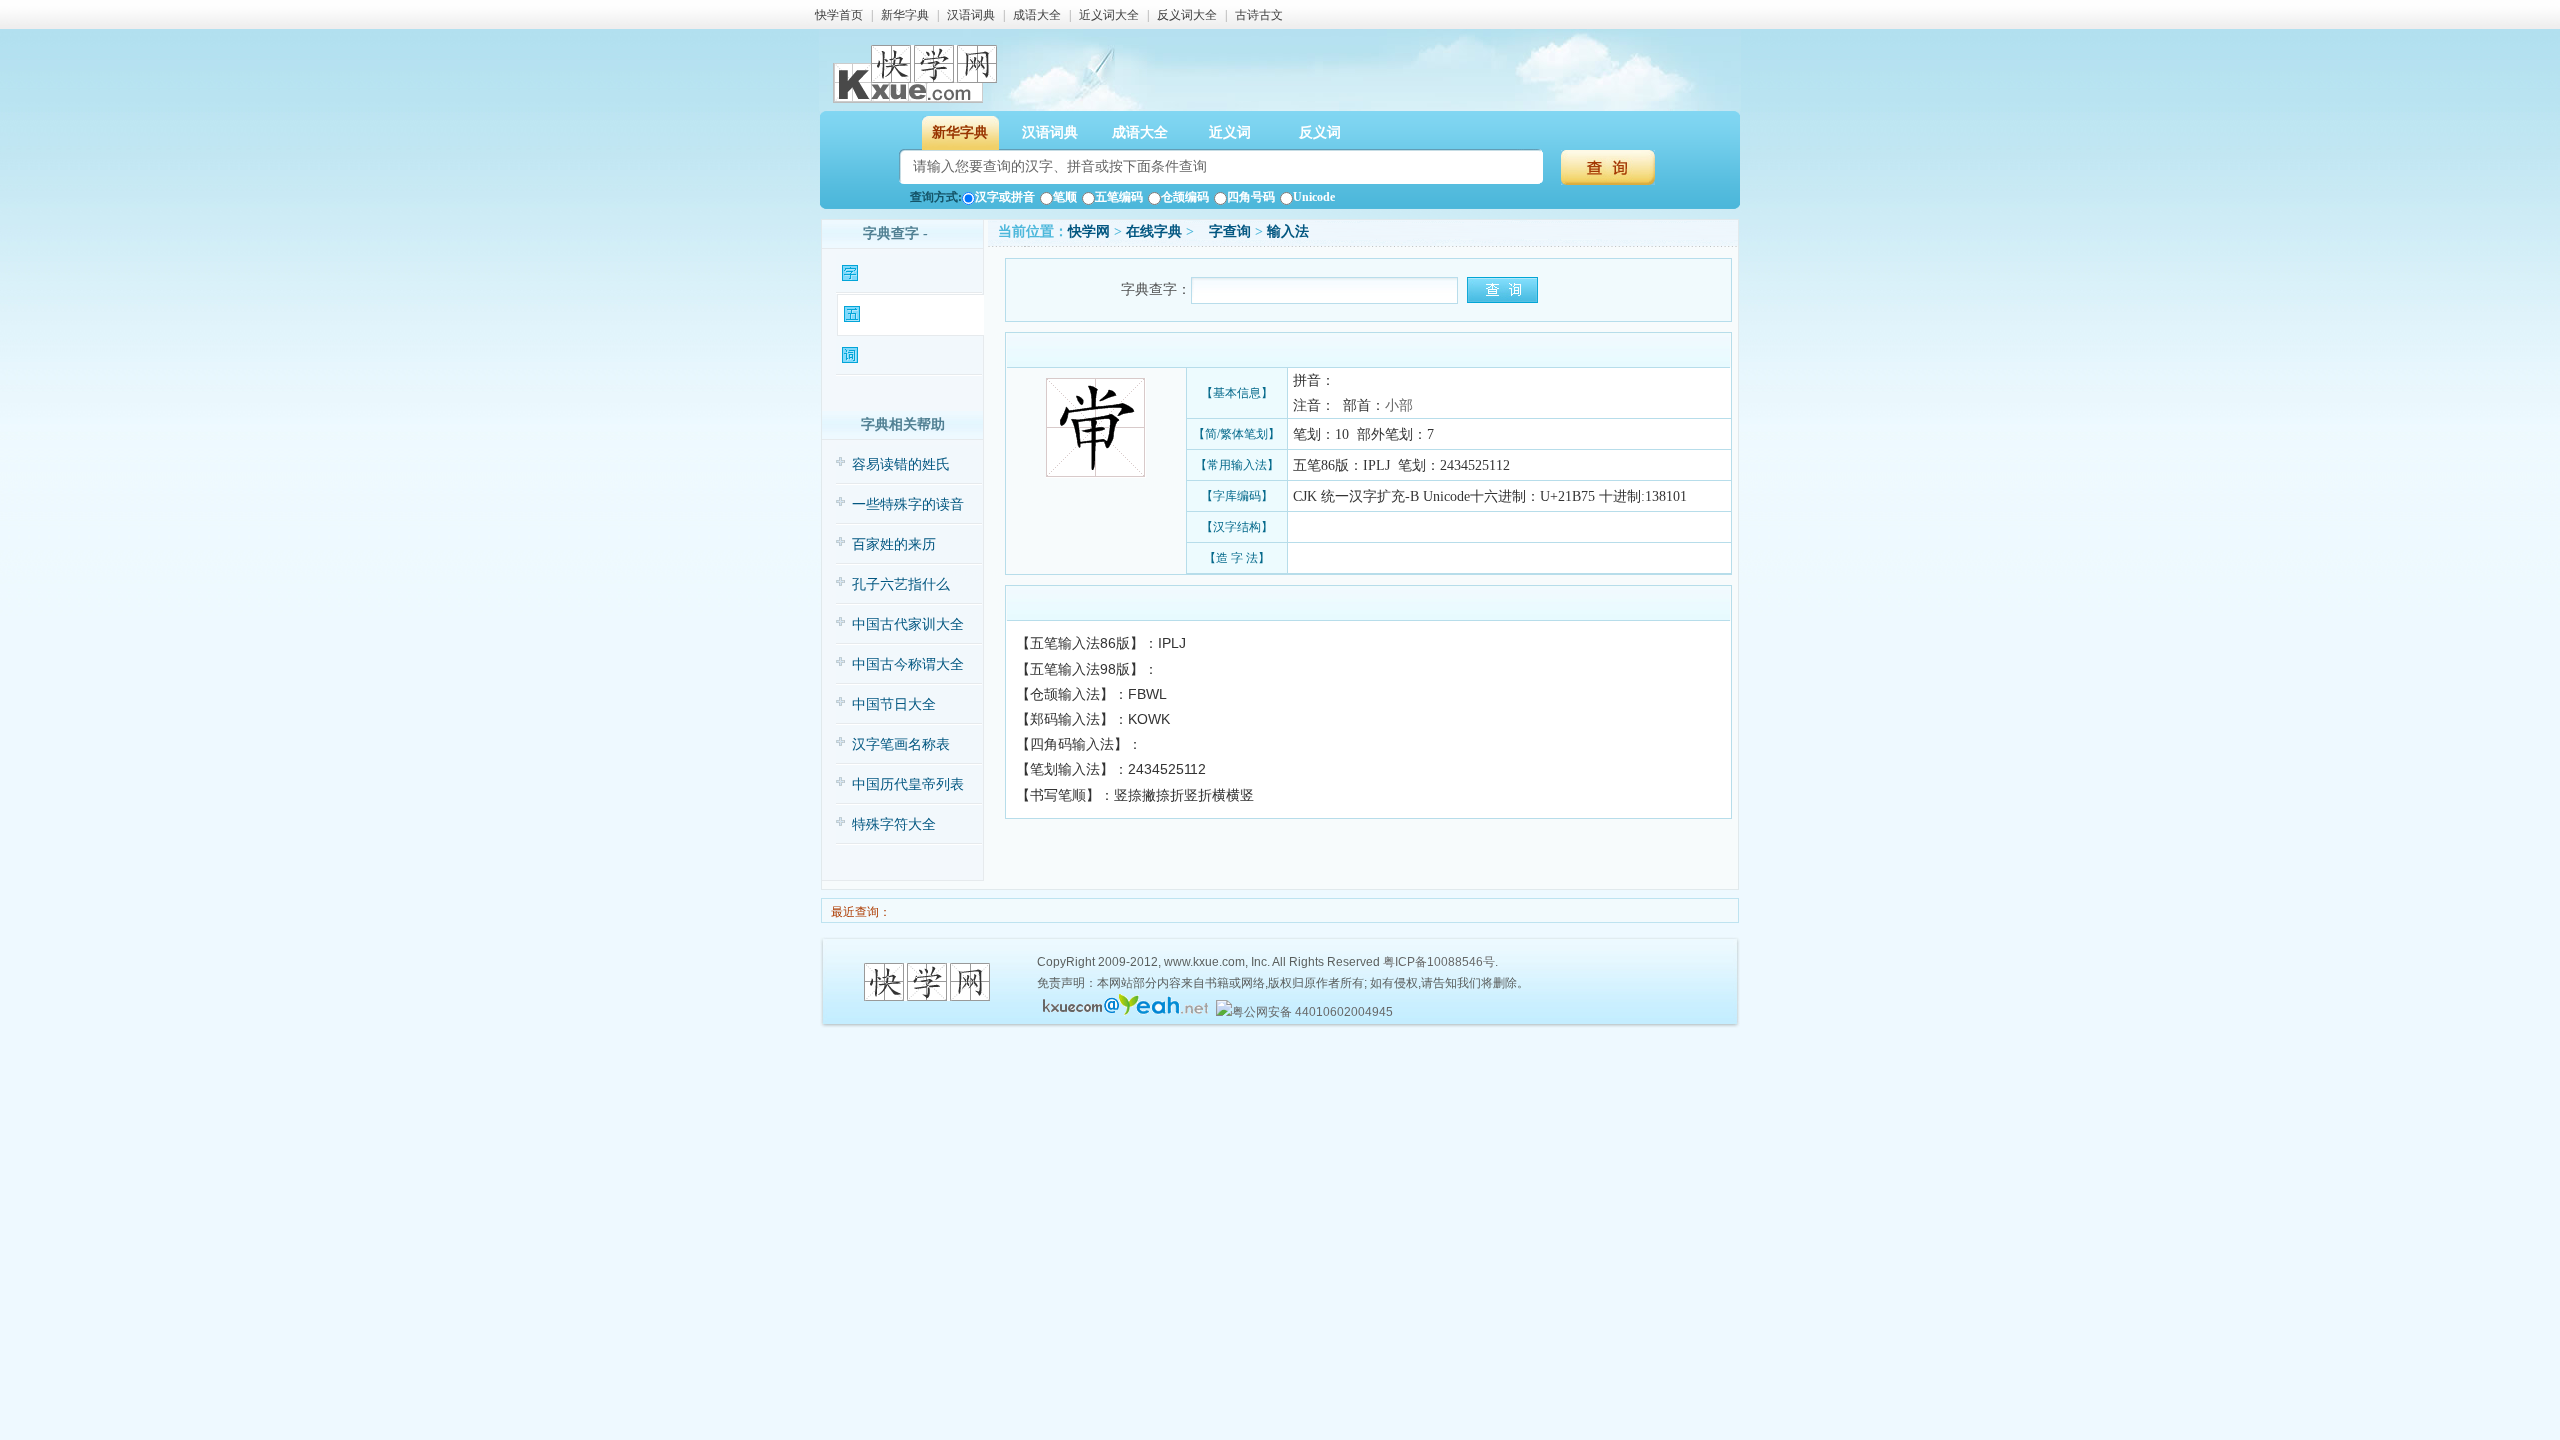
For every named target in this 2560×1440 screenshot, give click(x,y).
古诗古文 (1259, 15)
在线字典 (1154, 231)
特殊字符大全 (894, 824)
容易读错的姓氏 (901, 464)
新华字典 (905, 15)
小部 (1399, 405)
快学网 (1089, 231)
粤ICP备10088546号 (1439, 962)
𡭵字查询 (1224, 231)
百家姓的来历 (894, 544)
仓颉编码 (1185, 197)
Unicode (1314, 197)
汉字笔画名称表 (901, 744)
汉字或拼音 (1005, 197)
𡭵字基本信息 (899, 273)
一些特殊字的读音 (908, 504)
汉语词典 (971, 15)
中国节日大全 (894, 704)
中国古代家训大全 (908, 624)
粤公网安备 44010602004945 (1312, 1012)
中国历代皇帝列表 (908, 784)
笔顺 (1065, 197)
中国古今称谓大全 (908, 664)
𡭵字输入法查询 (906, 314)
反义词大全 (1187, 15)
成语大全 (1037, 15)
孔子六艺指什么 (901, 584)
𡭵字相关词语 (899, 355)
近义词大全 (1109, 15)
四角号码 (1251, 197)
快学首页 (839, 15)
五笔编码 (1119, 197)
